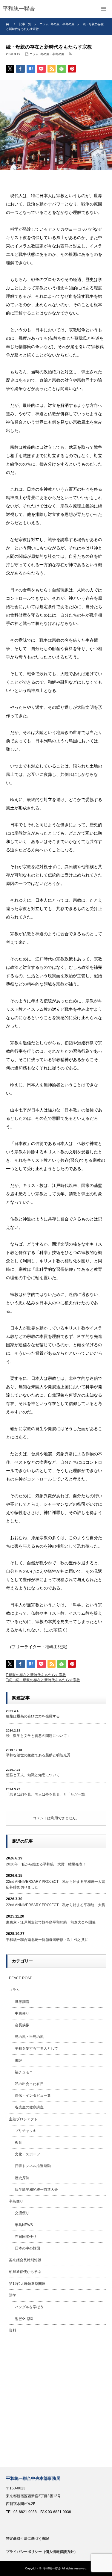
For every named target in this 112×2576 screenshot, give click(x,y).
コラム (34, 54)
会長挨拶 (22, 2025)
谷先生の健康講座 (29, 2107)
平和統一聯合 (52, 2568)
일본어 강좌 (24, 2319)
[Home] (8, 24)
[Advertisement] (56, 2402)
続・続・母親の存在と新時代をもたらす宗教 (44, 1680)
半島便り (16, 2201)
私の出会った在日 (29, 2084)
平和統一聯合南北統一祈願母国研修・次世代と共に (47, 1940)
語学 (13, 2295)
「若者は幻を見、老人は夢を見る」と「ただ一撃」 (47, 1794)
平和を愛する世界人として (36, 2048)
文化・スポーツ (27, 2154)
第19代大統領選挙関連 (27, 2284)
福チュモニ (24, 2072)
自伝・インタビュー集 (33, 2095)
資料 (13, 2330)
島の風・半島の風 (52, 54)
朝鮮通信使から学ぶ (25, 2272)
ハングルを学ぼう (29, 2307)
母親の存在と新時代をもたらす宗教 (37, 1675)
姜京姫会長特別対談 (25, 2260)
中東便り (22, 2013)
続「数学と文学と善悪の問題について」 (38, 1736)
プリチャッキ (26, 2131)
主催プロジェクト (23, 2119)
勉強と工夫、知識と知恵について (33, 1775)
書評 (19, 2060)
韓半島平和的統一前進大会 (36, 2190)
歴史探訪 (22, 2178)
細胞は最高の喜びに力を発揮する (33, 1716)
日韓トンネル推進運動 (33, 2166)
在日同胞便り (26, 2237)
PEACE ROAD (21, 1978)
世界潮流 (22, 2002)
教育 (19, 2143)
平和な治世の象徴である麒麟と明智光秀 (38, 1755)
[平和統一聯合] (19, 9)
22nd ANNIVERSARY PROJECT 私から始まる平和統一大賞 (56, 1905)
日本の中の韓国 (27, 2248)
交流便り (22, 2213)
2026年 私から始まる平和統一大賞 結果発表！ (46, 1864)
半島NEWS (24, 2225)
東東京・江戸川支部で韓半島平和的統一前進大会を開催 (51, 1922)
